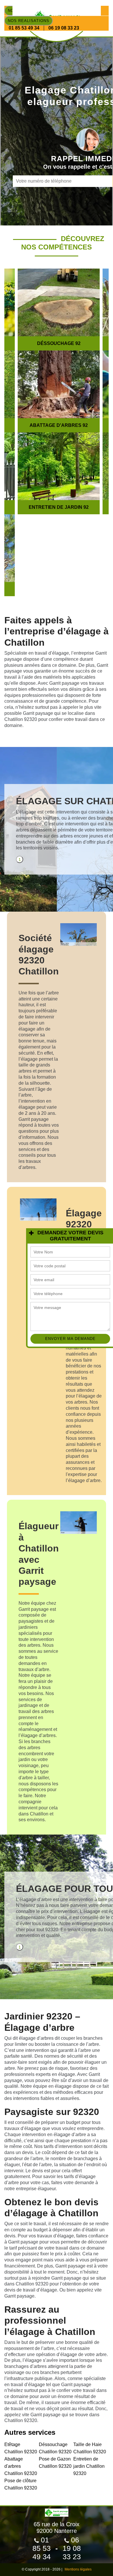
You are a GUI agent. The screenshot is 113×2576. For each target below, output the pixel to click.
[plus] (31, 1233)
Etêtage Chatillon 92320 (21, 2448)
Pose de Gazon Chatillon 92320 (55, 2463)
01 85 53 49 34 (24, 28)
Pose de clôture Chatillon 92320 (21, 2484)
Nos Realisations (29, 21)
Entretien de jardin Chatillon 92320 (89, 2466)
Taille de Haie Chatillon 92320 (90, 2448)
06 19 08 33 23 (64, 28)
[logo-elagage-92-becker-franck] (57, 2510)
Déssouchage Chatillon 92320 (55, 2448)
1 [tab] (20, 860)
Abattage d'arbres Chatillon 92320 (21, 2466)
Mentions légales (78, 2569)
